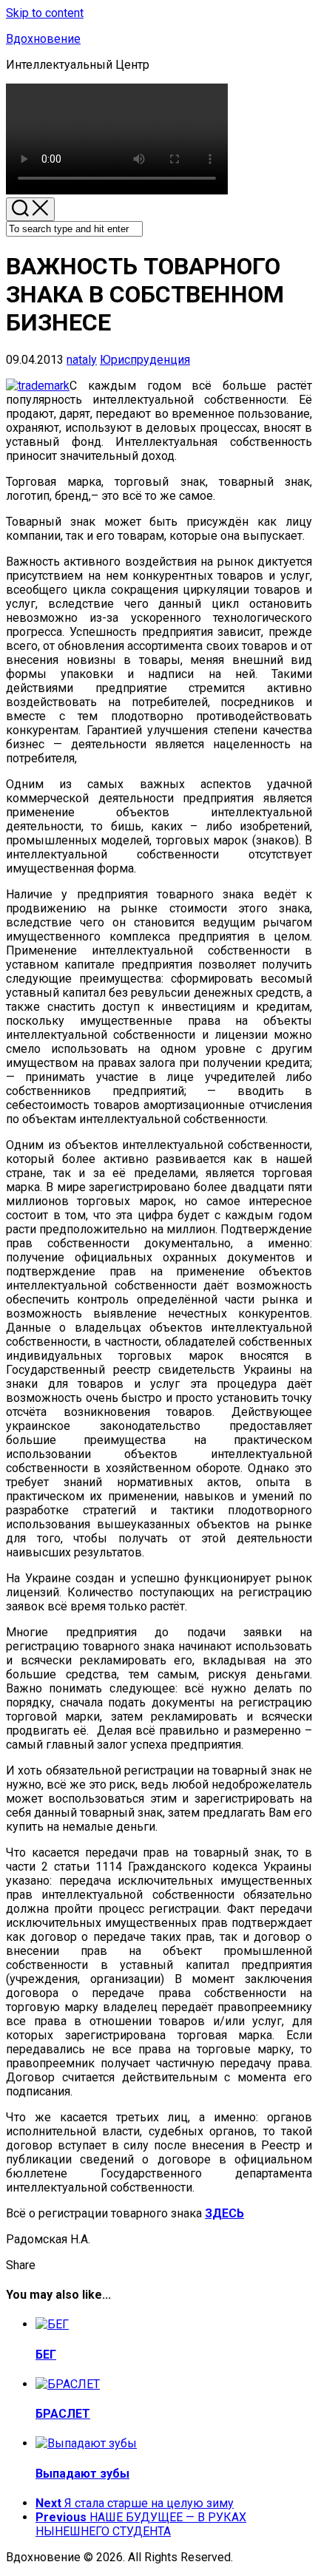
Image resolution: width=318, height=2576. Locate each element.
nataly (82, 360)
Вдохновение (43, 39)
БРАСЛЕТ (63, 2414)
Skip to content (45, 13)
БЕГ (46, 2355)
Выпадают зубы (82, 2474)
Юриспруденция (145, 360)
